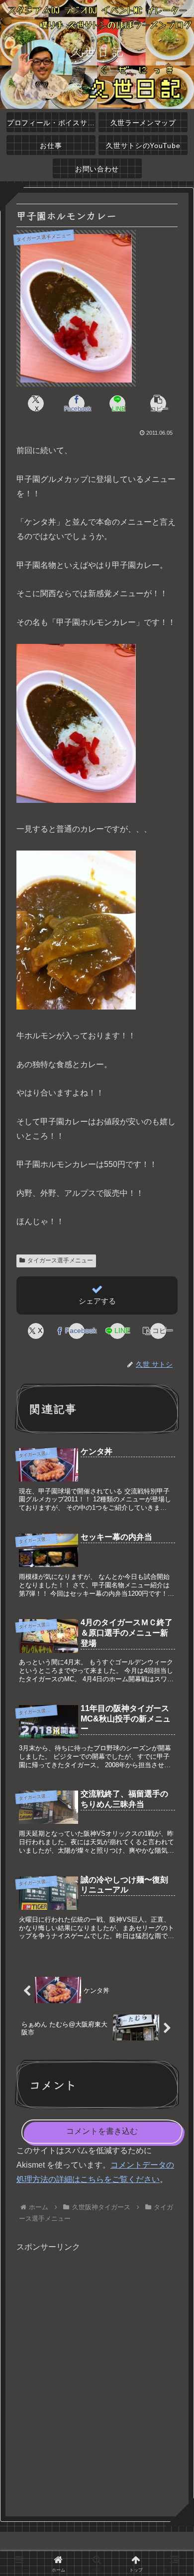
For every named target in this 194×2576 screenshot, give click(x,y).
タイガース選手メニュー (60, 1260)
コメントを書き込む (102, 2131)
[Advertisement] (97, 2380)
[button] (158, 403)
